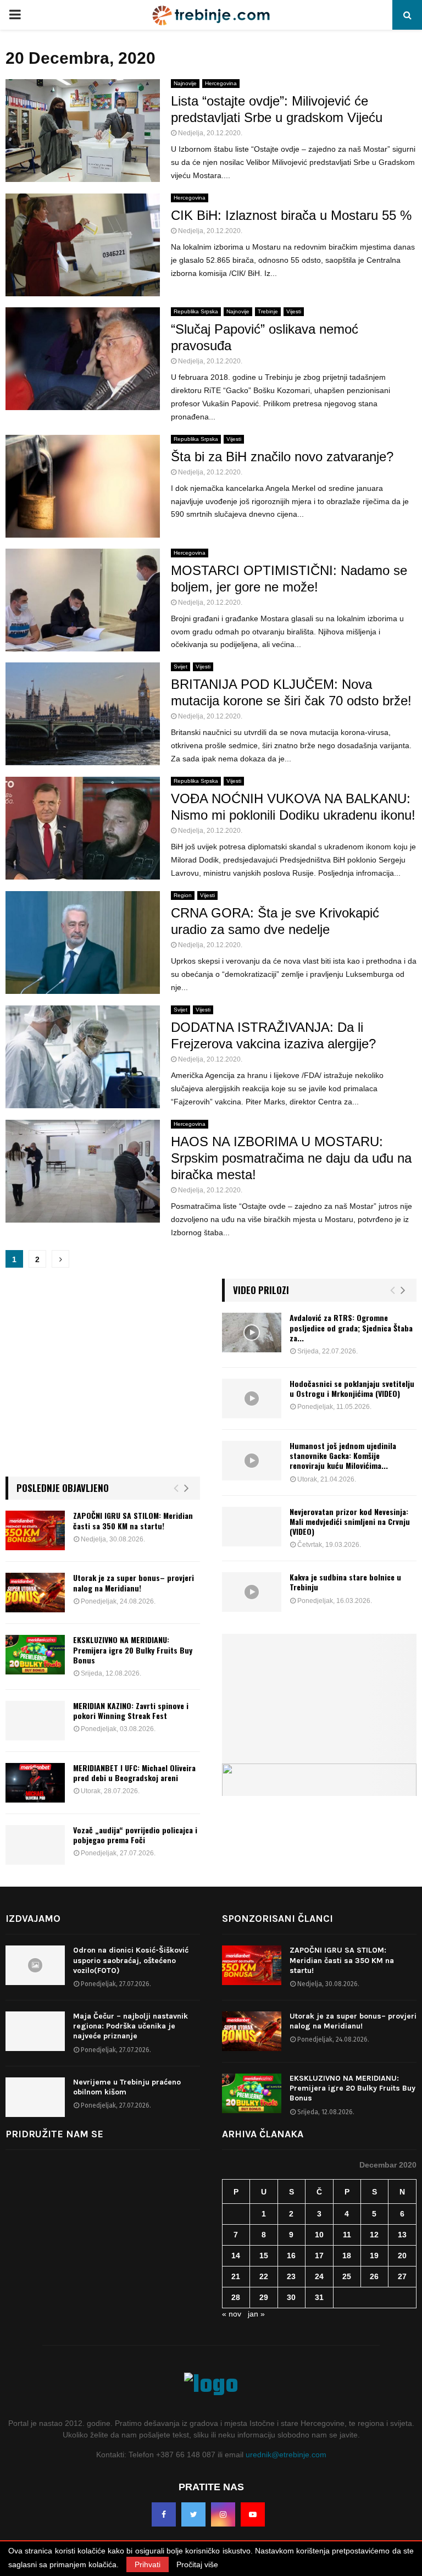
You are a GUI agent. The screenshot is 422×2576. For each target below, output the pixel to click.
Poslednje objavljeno (63, 1488)
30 (291, 2297)
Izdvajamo (33, 1919)
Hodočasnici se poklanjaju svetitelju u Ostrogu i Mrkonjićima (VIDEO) (352, 1388)
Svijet (181, 667)
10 (319, 2235)
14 (236, 2256)
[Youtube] (253, 2514)
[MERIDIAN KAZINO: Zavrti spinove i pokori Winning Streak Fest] (35, 1721)
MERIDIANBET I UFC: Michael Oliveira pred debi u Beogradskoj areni (134, 1773)
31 (319, 2297)
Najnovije (185, 83)
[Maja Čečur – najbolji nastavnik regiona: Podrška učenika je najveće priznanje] (35, 2031)
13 (402, 2235)
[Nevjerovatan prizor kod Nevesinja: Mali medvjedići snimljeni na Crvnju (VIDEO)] (252, 1527)
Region (183, 895)
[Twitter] (193, 2514)
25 (347, 2276)
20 (402, 2256)
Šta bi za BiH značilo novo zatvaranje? (282, 457)
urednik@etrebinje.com (286, 2455)
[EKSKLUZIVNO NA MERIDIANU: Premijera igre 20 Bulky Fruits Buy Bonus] (35, 1655)
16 (291, 2256)
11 (347, 2235)
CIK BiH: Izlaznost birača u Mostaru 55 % (291, 215)
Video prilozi (261, 1290)
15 (264, 2256)
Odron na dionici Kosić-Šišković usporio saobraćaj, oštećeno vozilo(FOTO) (131, 1960)
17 (319, 2256)
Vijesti (294, 311)
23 (291, 2276)
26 (374, 2276)
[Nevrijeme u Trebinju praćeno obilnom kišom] (35, 2097)
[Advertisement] (103, 1378)
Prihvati (148, 2564)
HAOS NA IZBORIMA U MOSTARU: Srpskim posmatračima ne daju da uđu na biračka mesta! (291, 1158)
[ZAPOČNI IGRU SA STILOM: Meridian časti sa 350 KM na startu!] (35, 1530)
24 (319, 2276)
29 (264, 2297)
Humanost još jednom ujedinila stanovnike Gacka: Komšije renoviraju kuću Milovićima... (343, 1455)
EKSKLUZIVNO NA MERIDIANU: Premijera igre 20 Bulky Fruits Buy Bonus (133, 1649)
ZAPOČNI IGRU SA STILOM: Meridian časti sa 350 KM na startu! (133, 1520)
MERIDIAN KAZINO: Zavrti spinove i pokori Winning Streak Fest (131, 1710)
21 (236, 2276)
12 (374, 2235)
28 (236, 2297)
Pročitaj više (197, 2564)
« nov (232, 2314)
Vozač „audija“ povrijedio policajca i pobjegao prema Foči (135, 1835)
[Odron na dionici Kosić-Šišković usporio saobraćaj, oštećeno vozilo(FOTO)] (35, 1965)
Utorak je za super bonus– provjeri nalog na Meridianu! (134, 1582)
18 (347, 2256)
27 (402, 2276)
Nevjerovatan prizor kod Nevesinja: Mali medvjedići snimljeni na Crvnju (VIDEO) (350, 1521)
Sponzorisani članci (277, 1919)
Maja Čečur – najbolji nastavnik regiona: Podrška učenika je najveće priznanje (131, 2026)
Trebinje (268, 311)
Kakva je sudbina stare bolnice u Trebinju (345, 1582)
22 (264, 2276)
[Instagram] (223, 2514)
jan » (256, 2314)
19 (374, 2256)
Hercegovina (221, 83)
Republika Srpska (196, 311)
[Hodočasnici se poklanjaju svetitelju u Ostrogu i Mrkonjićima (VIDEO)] (252, 1398)
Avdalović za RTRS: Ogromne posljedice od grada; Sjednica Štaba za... (351, 1327)
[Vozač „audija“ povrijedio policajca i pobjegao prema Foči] (35, 1845)
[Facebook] (164, 2514)
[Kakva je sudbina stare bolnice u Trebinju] (252, 1592)
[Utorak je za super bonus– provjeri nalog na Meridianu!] (35, 1593)
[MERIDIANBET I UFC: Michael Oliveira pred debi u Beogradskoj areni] (35, 1783)
